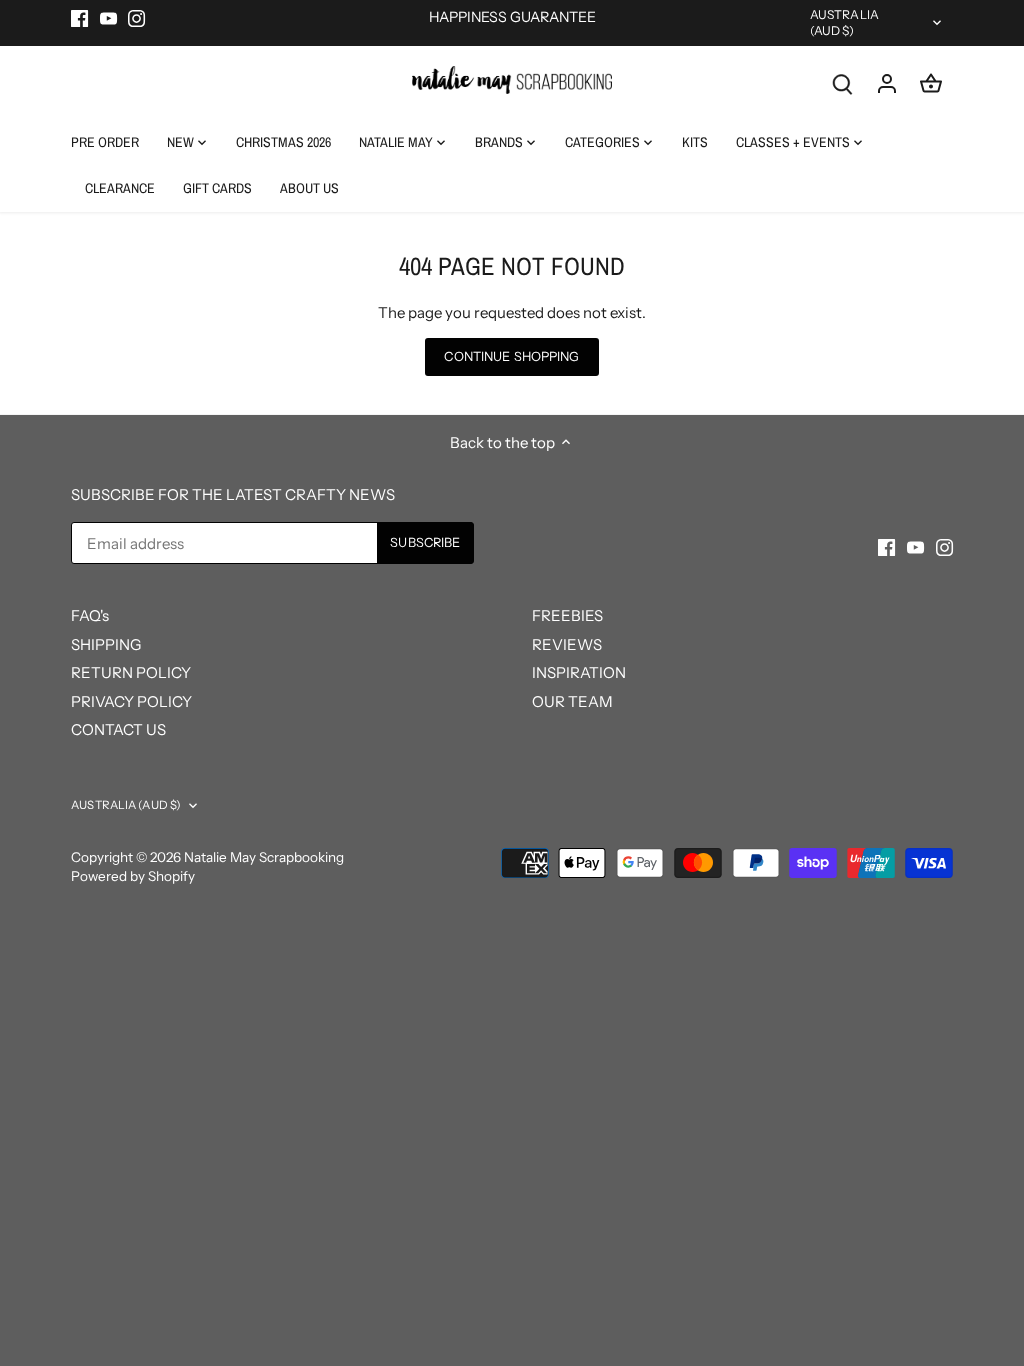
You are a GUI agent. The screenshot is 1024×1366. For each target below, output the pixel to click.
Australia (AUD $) (844, 22)
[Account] (887, 82)
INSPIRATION (579, 672)
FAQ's (90, 615)
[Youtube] (108, 17)
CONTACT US (118, 729)
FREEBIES (567, 615)
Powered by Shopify (133, 876)
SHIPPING (106, 644)
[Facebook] (79, 17)
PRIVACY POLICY (131, 701)
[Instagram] (136, 17)
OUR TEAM (572, 701)
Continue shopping (511, 356)
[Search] (843, 82)
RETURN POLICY (131, 672)
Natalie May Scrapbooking (264, 857)
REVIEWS (567, 644)
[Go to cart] (931, 82)
